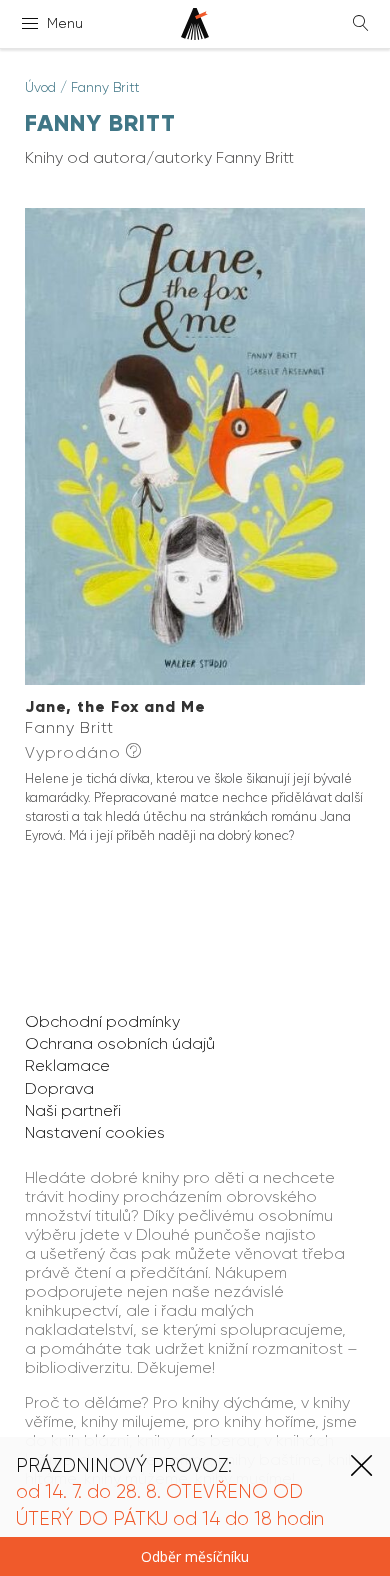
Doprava (59, 1088)
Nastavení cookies (95, 1132)
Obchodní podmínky (102, 1021)
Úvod (40, 87)
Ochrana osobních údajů (120, 1043)
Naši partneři (73, 1110)
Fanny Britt (105, 87)
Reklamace (67, 1065)
